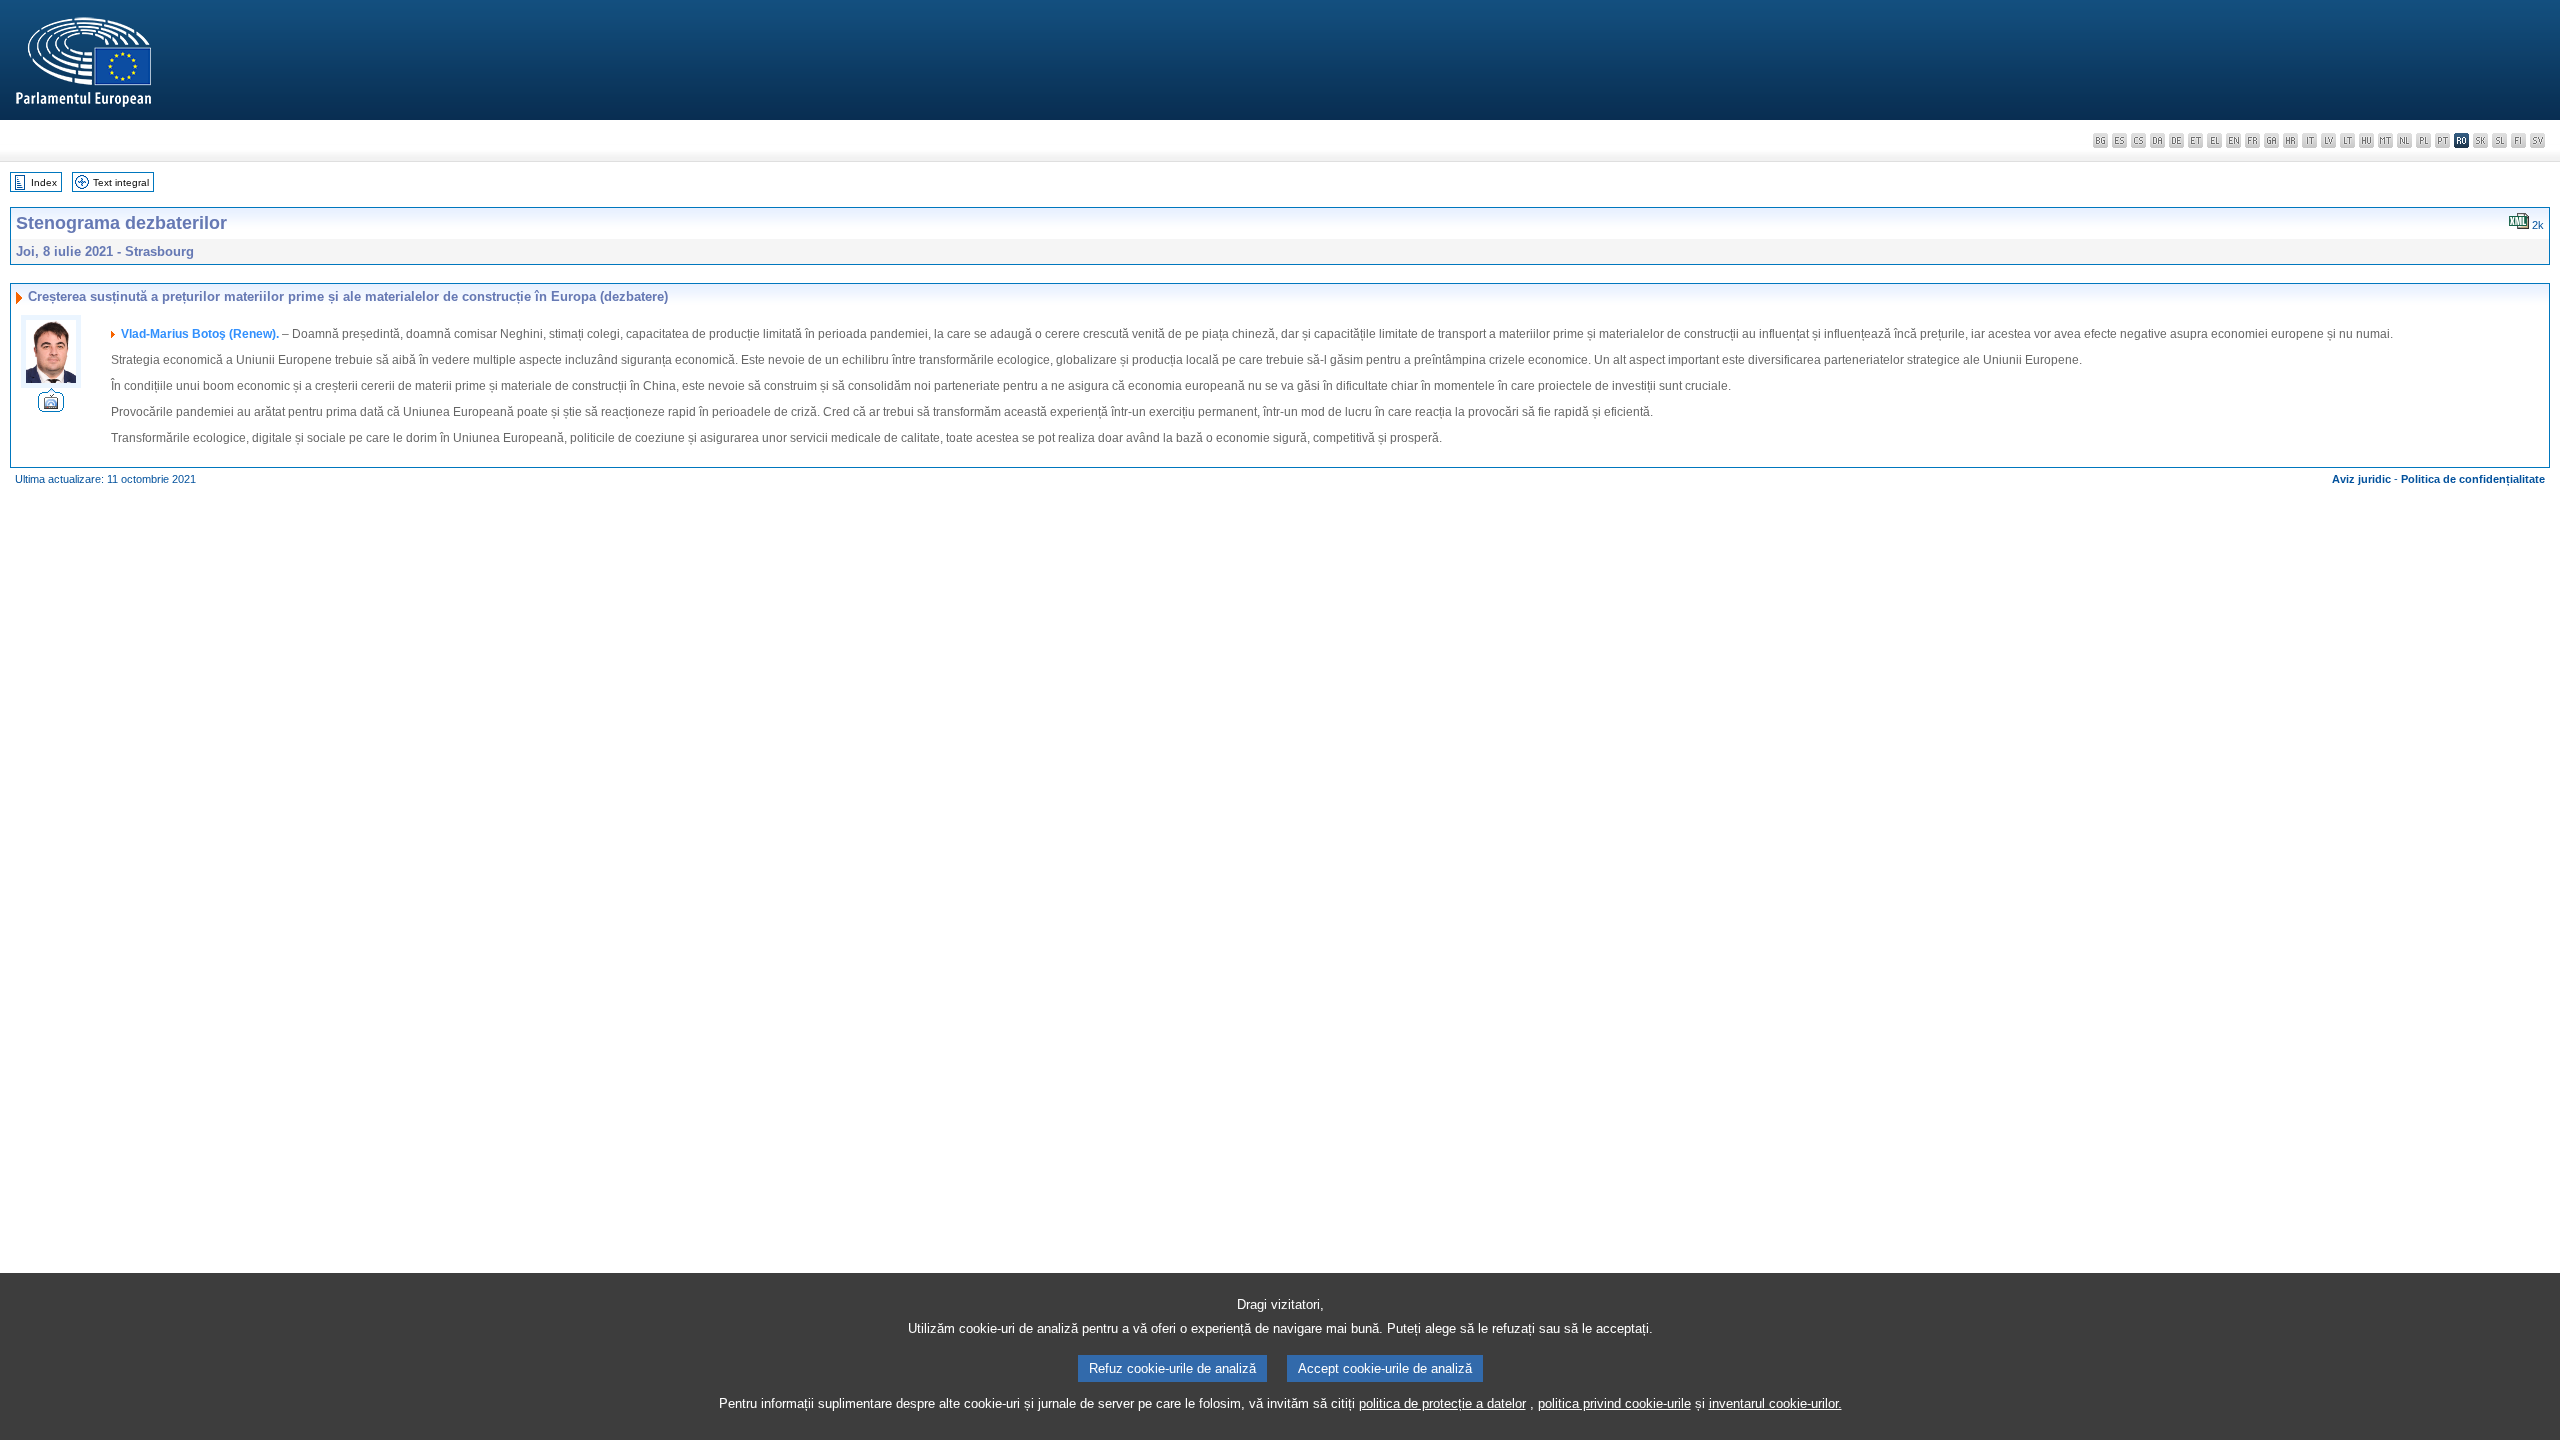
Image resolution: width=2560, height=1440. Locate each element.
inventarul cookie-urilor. (1775, 1403)
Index (44, 182)
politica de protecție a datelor (1442, 1403)
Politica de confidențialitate (2473, 479)
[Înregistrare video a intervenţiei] (51, 406)
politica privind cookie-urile (1614, 1403)
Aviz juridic (2361, 479)
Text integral (121, 182)
